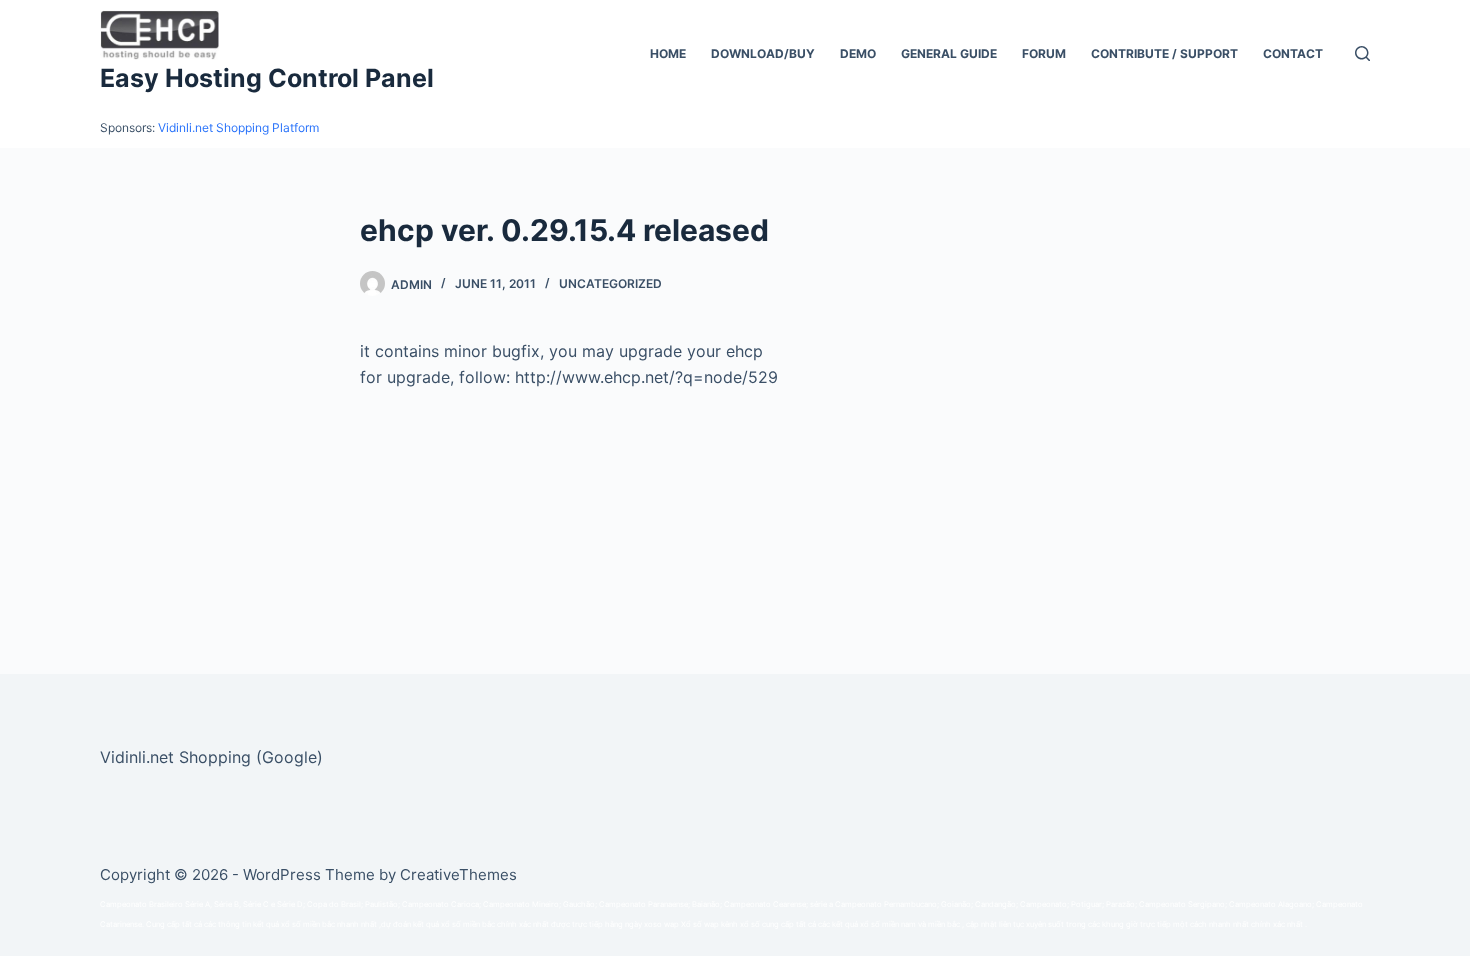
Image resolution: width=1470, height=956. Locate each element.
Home (668, 53)
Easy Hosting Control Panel (267, 78)
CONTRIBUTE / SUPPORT (1164, 53)
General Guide (949, 53)
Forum (1044, 53)
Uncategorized (610, 283)
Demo (858, 53)
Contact (1293, 53)
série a (821, 904)
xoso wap (661, 924)
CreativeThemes (458, 874)
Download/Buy (763, 53)
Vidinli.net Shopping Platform (238, 127)
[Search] (1362, 53)
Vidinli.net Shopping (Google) (211, 757)
